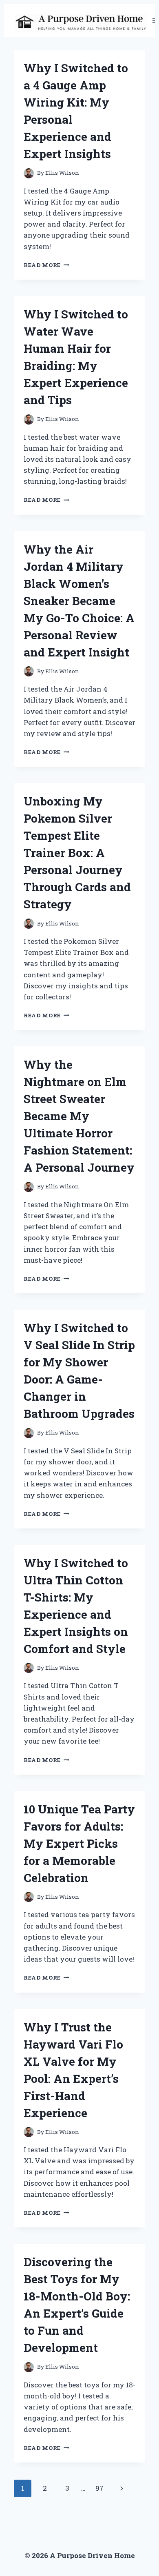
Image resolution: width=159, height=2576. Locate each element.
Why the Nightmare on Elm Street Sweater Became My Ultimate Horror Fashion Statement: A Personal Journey (79, 1116)
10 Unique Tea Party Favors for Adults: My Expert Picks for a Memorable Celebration (79, 1843)
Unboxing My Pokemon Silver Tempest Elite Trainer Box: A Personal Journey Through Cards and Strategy (77, 853)
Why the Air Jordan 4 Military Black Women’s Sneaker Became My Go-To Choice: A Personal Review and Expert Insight (79, 601)
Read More (46, 265)
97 (99, 2488)
